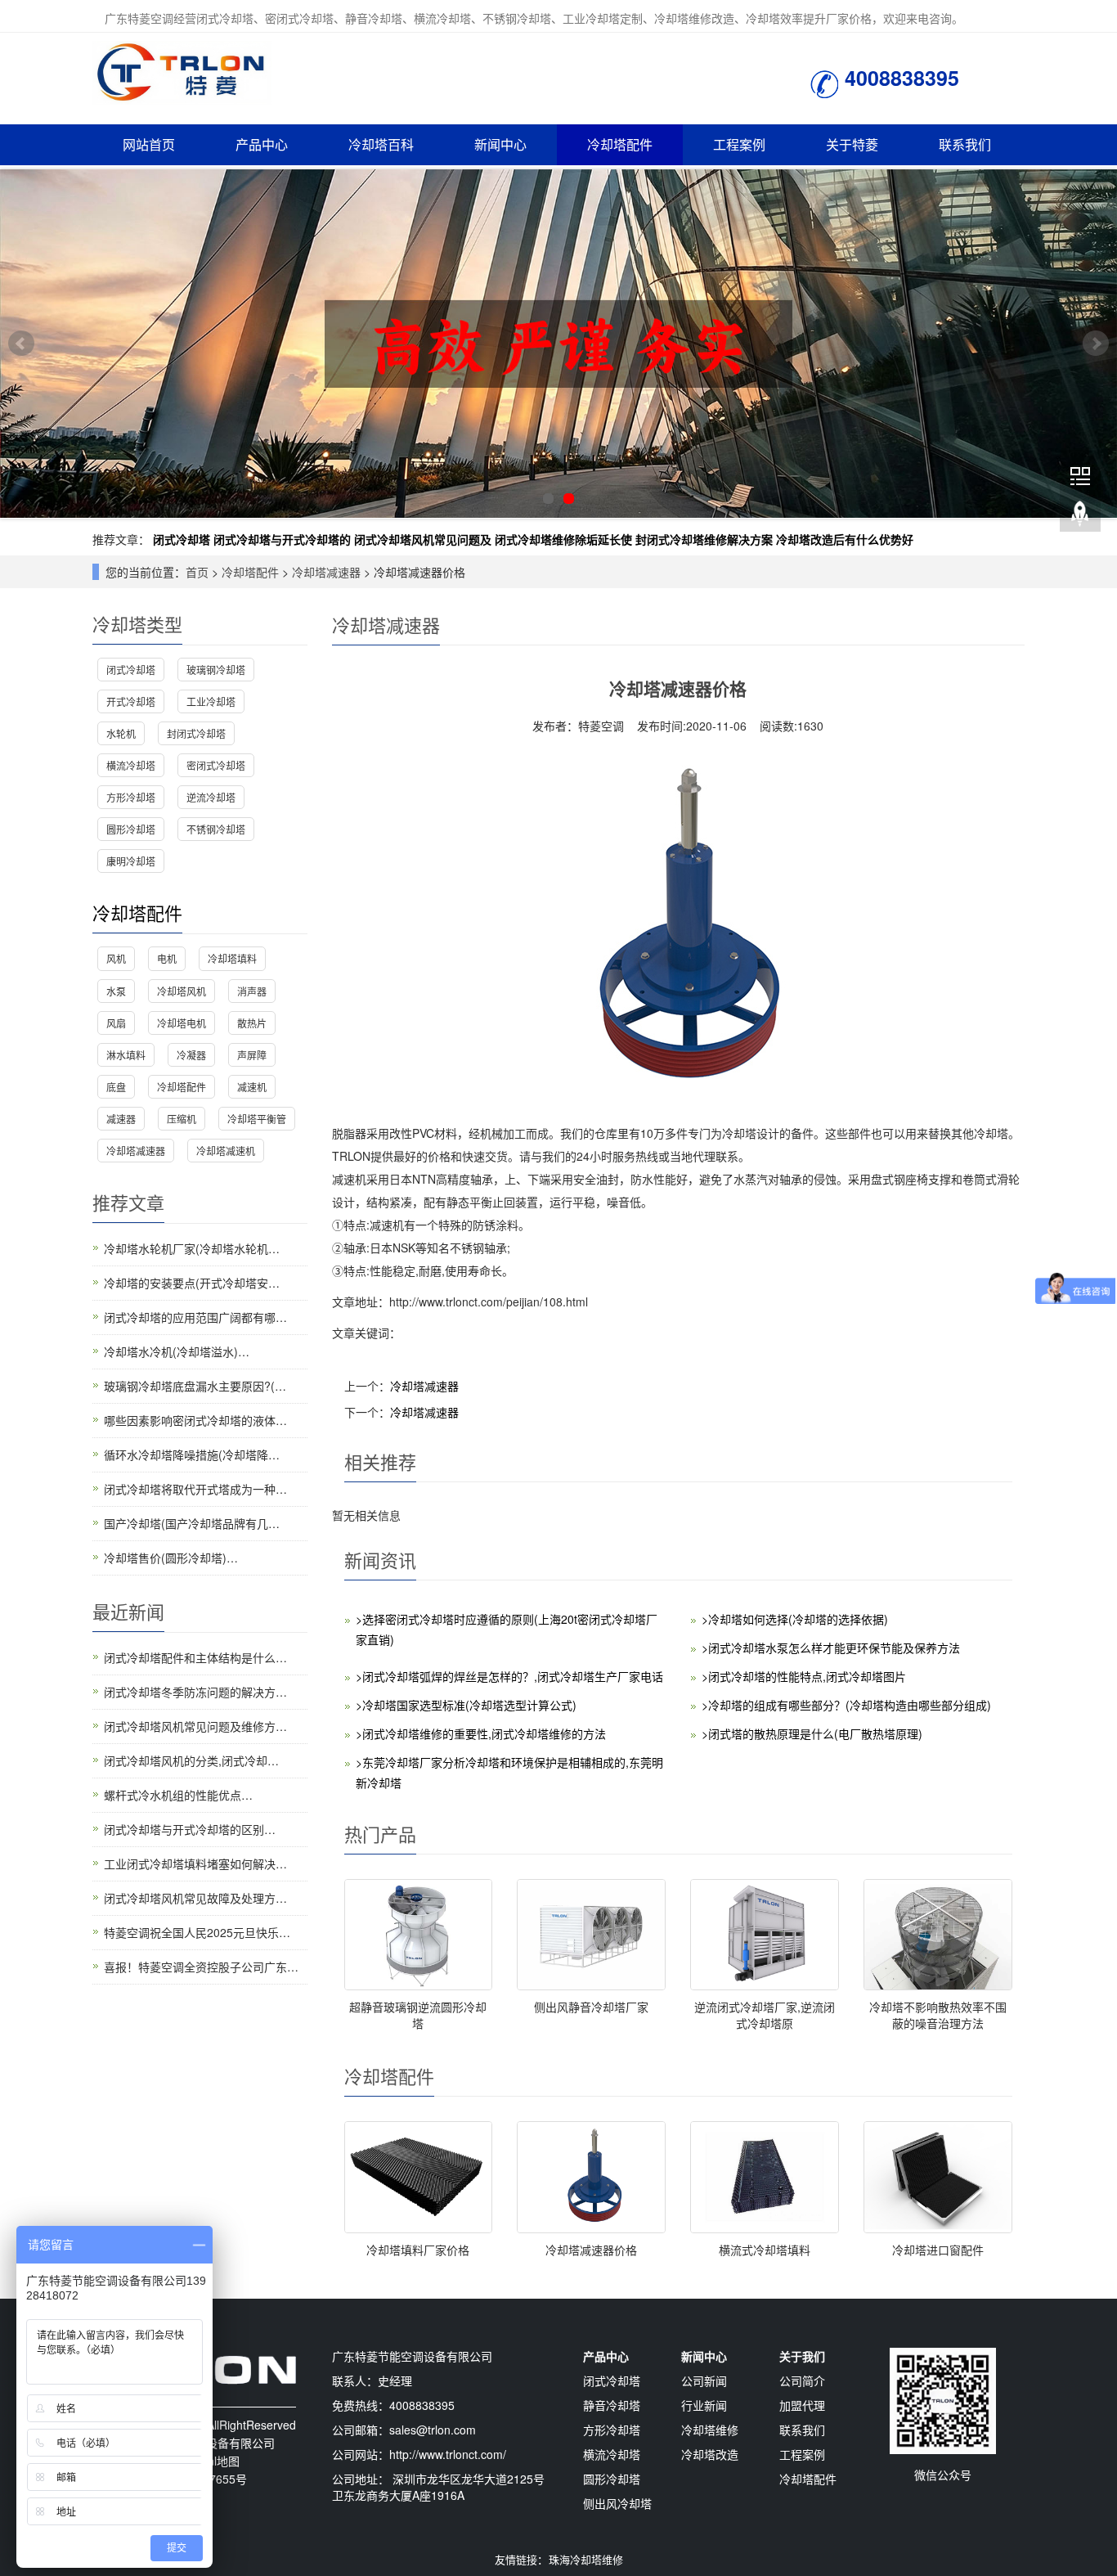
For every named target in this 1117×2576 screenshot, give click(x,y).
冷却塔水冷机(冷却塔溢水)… (177, 1351)
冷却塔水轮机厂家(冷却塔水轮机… (192, 1248)
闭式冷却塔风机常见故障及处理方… (195, 1898)
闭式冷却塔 (182, 539)
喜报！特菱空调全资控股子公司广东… (201, 1967)
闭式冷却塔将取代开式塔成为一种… (195, 1489)
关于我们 (802, 2356)
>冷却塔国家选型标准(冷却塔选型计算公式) (466, 1705)
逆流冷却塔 (211, 797)
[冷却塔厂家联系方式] (558, 344)
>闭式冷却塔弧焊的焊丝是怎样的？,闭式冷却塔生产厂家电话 (509, 1676)
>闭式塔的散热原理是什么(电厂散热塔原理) (812, 1733)
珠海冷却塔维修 (586, 2559)
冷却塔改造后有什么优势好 (845, 539)
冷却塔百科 (381, 144)
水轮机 (121, 733)
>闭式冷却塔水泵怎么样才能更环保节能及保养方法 (831, 1648)
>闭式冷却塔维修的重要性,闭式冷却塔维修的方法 (481, 1733)
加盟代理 (802, 2405)
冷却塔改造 (710, 2454)
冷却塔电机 (182, 1023)
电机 (167, 958)
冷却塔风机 (182, 991)
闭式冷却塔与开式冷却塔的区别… (190, 1829)
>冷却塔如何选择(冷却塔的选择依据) (795, 1619)
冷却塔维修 (710, 2430)
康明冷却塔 (131, 861)
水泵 (116, 991)
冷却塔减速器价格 (591, 2250)
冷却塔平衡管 (257, 1119)
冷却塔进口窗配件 (938, 2250)
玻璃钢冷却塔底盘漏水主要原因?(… (195, 1386)
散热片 (252, 1023)
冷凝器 (191, 1055)
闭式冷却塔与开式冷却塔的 (282, 539)
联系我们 (965, 144)
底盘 (116, 1087)
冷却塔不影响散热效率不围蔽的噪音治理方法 (938, 2015)
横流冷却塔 (131, 765)
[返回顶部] (1080, 515)
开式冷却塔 (131, 701)
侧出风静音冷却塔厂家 (591, 2007)
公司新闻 (704, 2380)
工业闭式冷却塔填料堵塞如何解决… (195, 1863)
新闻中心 (500, 144)
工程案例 (739, 144)
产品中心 (262, 144)
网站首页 (149, 144)
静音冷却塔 (612, 2405)
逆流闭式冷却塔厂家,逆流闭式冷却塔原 (765, 2015)
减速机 (252, 1087)
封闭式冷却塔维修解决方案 (704, 539)
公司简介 (802, 2380)
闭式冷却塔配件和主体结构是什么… (195, 1657)
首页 (197, 572)
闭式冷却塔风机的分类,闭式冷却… (191, 1760)
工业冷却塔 (211, 701)
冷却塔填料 (232, 958)
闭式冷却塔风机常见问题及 (423, 539)
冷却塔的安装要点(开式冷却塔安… (192, 1283)
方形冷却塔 (131, 797)
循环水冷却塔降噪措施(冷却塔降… (192, 1454)
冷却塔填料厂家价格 (418, 2250)
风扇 (116, 1023)
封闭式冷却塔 (196, 733)
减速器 (121, 1119)
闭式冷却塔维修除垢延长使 (563, 539)
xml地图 (219, 2461)
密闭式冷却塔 (216, 765)
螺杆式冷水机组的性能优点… (178, 1795)
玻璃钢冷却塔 (216, 670)
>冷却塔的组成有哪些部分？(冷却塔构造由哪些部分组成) (846, 1705)
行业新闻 (704, 2405)
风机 (116, 958)
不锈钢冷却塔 (216, 829)
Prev (21, 344)
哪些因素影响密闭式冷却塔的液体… (195, 1420)
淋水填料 (126, 1055)
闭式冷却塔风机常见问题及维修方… (195, 1726)
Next (1096, 344)
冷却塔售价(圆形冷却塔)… (171, 1558)
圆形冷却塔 (131, 829)
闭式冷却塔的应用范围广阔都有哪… (195, 1317)
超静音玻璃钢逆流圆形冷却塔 (418, 2015)
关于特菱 (852, 144)
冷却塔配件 (620, 144)
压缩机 (182, 1119)
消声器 (252, 991)
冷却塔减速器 (326, 572)
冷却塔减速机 (226, 1151)
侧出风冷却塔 (617, 2503)
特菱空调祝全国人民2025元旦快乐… (197, 1932)
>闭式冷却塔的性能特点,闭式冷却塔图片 (804, 1676)
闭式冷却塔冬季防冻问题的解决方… (195, 1692)
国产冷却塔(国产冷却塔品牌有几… (192, 1523)
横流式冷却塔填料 (765, 2250)
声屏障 (252, 1055)
